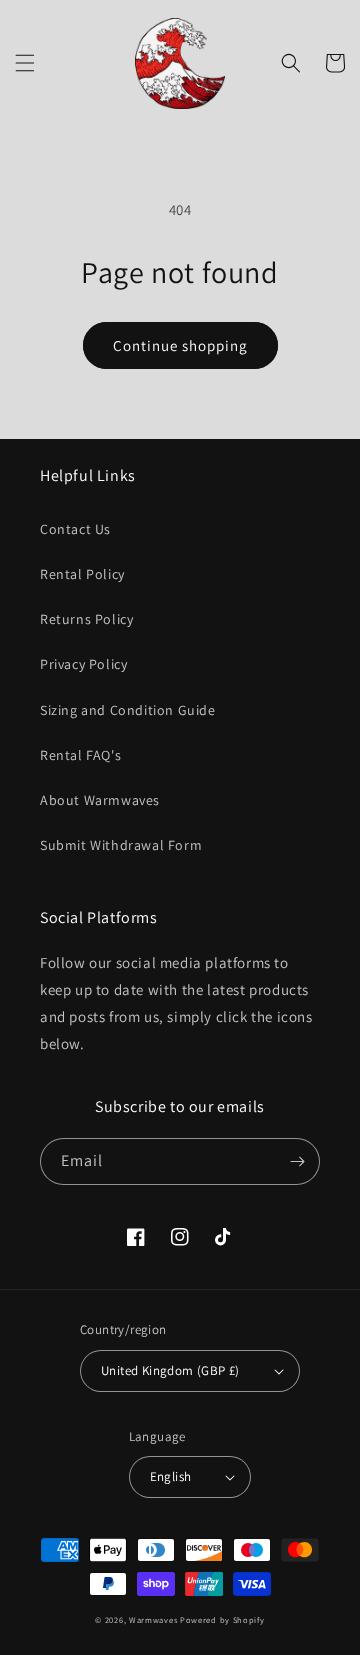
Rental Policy (82, 574)
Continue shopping (180, 345)
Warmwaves (153, 1619)
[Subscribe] (297, 1161)
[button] (25, 63)
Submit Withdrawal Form (121, 845)
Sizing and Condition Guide (128, 710)
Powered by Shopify (222, 1619)
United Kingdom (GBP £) (170, 1370)
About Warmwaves (100, 800)
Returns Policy (86, 619)
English (171, 1476)
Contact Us (75, 529)
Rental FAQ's (80, 755)
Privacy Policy (83, 664)
